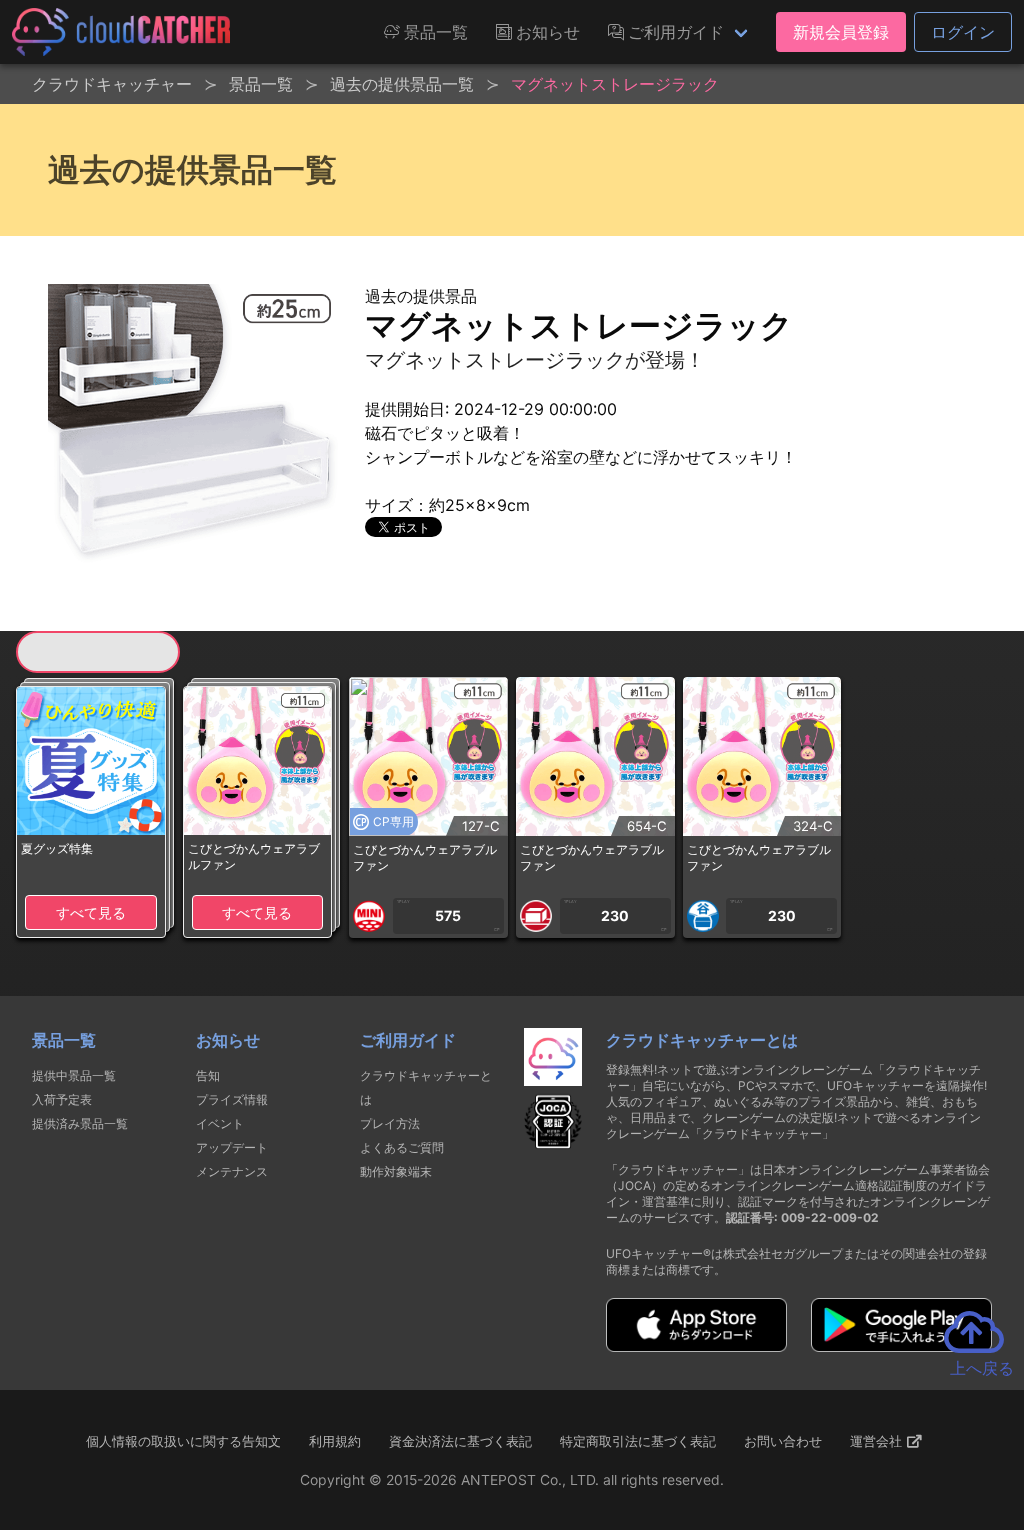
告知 (208, 1075)
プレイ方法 (390, 1123)
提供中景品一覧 (74, 1075)
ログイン (963, 32)
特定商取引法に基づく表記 (638, 1441)
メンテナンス (232, 1171)
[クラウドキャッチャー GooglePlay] (901, 1346)
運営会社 (878, 1441)
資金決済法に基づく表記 (460, 1441)
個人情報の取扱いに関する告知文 (183, 1441)
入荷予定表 (62, 1099)
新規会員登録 (841, 32)
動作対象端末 (396, 1171)
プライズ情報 (232, 1099)
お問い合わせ (783, 1441)
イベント (220, 1123)
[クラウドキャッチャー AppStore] (696, 1346)
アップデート (232, 1147)
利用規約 (335, 1441)
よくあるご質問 (402, 1147)
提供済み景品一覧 (80, 1123)
